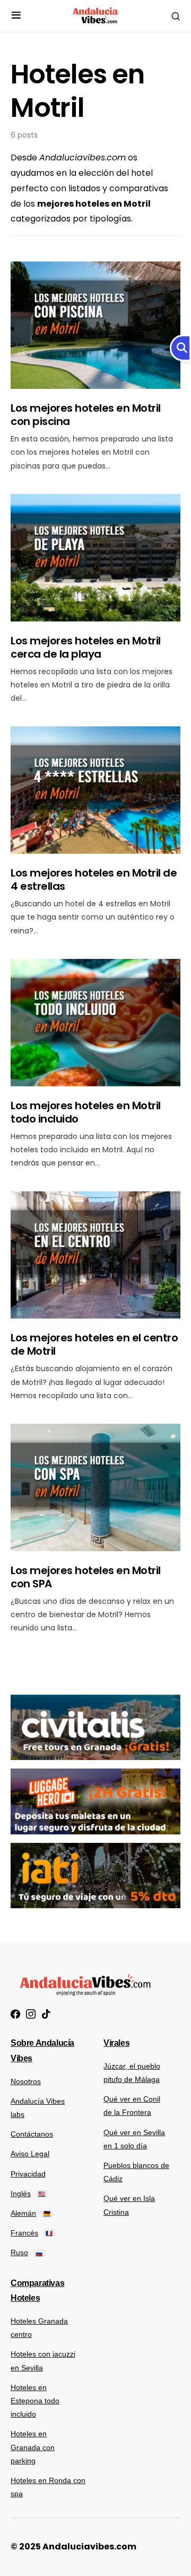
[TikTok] (46, 2014)
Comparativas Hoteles (37, 2291)
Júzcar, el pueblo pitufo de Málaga (132, 2073)
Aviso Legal (30, 2154)
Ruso (27, 2252)
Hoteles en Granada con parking (33, 2447)
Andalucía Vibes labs (38, 2108)
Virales (116, 2043)
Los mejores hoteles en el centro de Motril (94, 1344)
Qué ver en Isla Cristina (129, 2205)
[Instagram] (31, 2014)
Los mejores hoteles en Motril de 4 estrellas (94, 879)
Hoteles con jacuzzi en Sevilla (43, 2361)
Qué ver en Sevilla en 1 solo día (134, 2139)
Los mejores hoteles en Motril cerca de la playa (86, 647)
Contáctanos (32, 2134)
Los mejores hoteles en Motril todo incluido (86, 1112)
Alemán (31, 2213)
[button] (16, 16)
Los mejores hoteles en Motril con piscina (86, 415)
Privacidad (28, 2174)
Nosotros (26, 2081)
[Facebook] (15, 2014)
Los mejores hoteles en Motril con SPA (86, 1577)
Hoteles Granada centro (39, 2328)
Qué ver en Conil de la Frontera (132, 2106)
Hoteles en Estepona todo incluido (35, 2401)
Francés (32, 2233)
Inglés (28, 2194)
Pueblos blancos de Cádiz (136, 2172)
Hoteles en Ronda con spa (48, 2487)
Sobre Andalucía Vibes (42, 2051)
